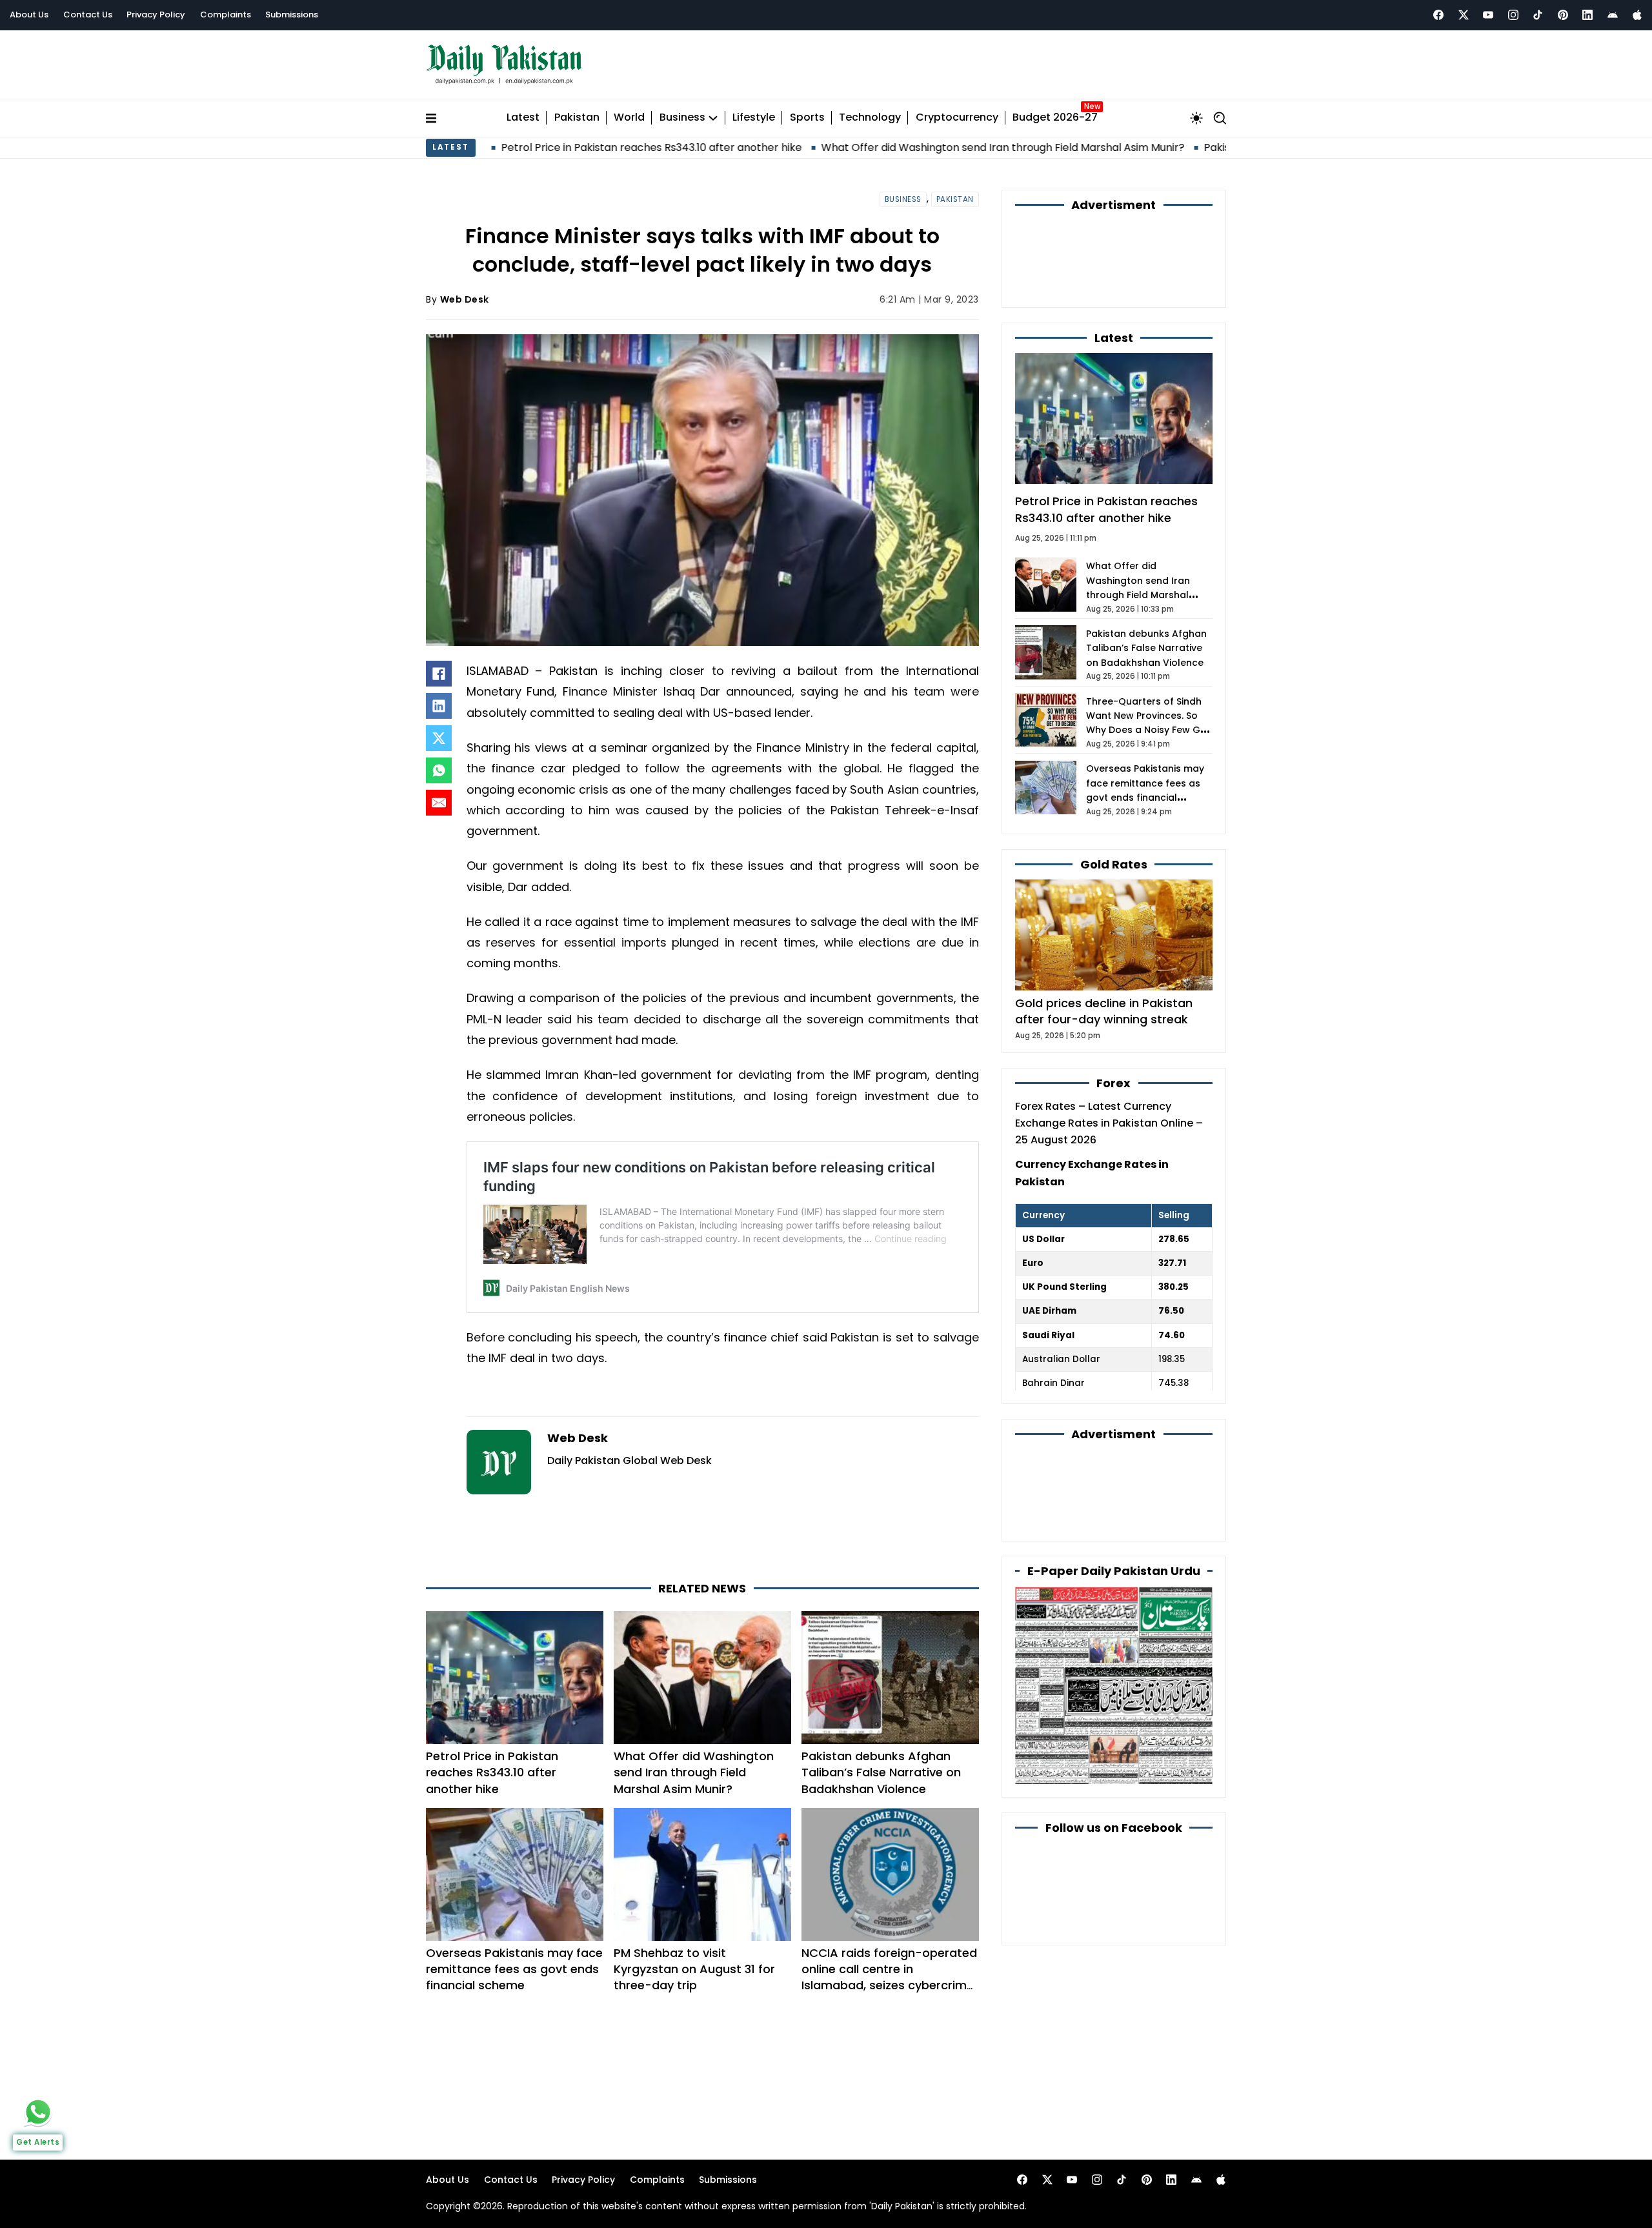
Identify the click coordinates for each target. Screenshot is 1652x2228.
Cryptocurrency (957, 118)
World (629, 118)
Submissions (292, 15)
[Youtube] (1488, 15)
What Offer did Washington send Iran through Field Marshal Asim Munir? (870, 147)
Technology (870, 118)
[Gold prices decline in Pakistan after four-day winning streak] (1114, 935)
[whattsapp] (38, 2112)
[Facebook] (1438, 15)
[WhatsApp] (439, 770)
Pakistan (577, 118)
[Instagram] (1513, 15)
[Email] (439, 803)
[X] (439, 738)
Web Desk (465, 299)
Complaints (226, 15)
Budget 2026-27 (1055, 118)
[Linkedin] (1587, 15)
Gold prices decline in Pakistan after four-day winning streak (1104, 1011)
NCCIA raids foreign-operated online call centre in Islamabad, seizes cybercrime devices (889, 1977)
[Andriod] (1613, 15)
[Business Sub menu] (713, 118)
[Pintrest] (1563, 15)
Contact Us (88, 15)
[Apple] (1637, 15)
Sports (807, 118)
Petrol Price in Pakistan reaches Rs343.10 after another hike (519, 147)
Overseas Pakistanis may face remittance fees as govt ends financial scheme (514, 1969)
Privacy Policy (156, 15)
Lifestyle (754, 118)
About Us (29, 15)
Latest (523, 118)
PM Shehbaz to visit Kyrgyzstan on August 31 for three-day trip (694, 1969)
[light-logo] (507, 65)
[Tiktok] (1538, 15)
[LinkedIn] (439, 706)
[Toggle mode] (1196, 118)
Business (682, 118)
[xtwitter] (1464, 15)
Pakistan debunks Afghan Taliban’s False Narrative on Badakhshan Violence (881, 1772)
